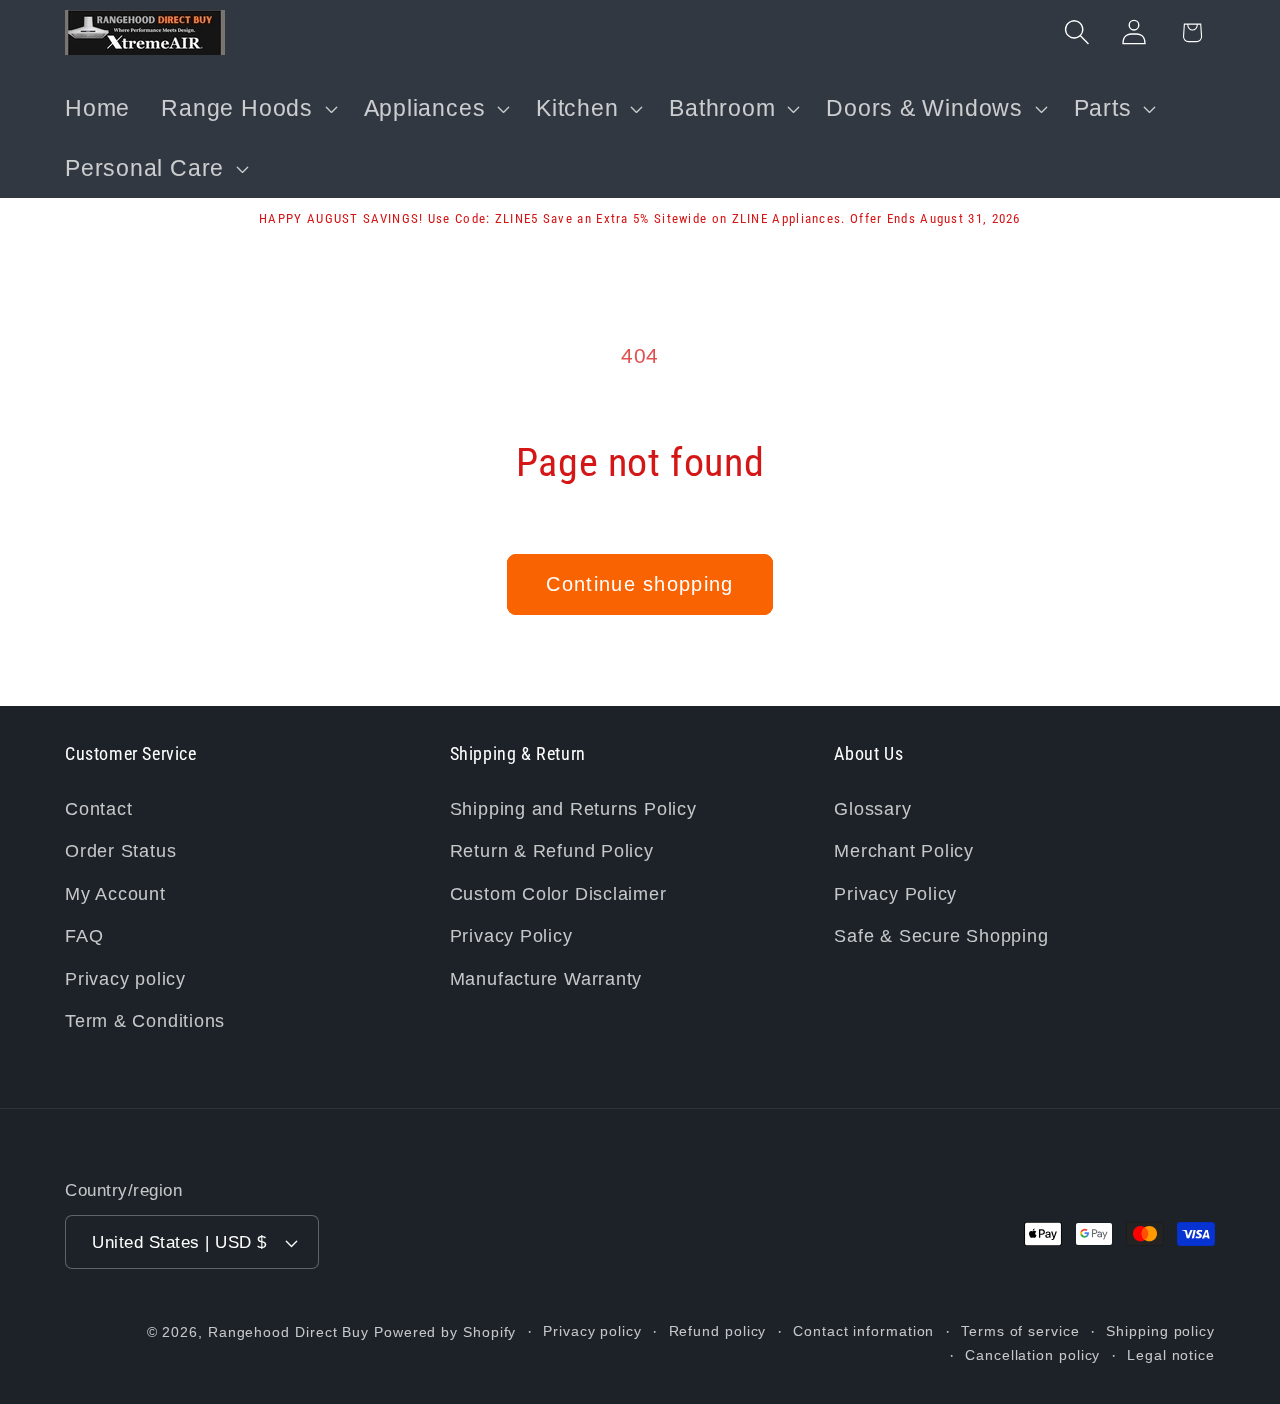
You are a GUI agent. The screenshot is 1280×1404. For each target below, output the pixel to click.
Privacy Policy (511, 936)
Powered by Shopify (445, 1332)
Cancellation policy (1032, 1355)
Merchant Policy (904, 851)
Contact (98, 809)
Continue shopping (639, 584)
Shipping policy (1160, 1331)
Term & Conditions (145, 1021)
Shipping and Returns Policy (573, 809)
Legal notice (1171, 1355)
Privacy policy (125, 979)
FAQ (84, 936)
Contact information (863, 1331)
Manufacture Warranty (546, 979)
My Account (115, 894)
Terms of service (1020, 1331)
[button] (247, 108)
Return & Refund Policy (552, 851)
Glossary (872, 809)
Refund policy (718, 1331)
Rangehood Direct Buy (288, 1332)
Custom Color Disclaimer (558, 894)
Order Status (120, 851)
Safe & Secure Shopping (941, 936)
